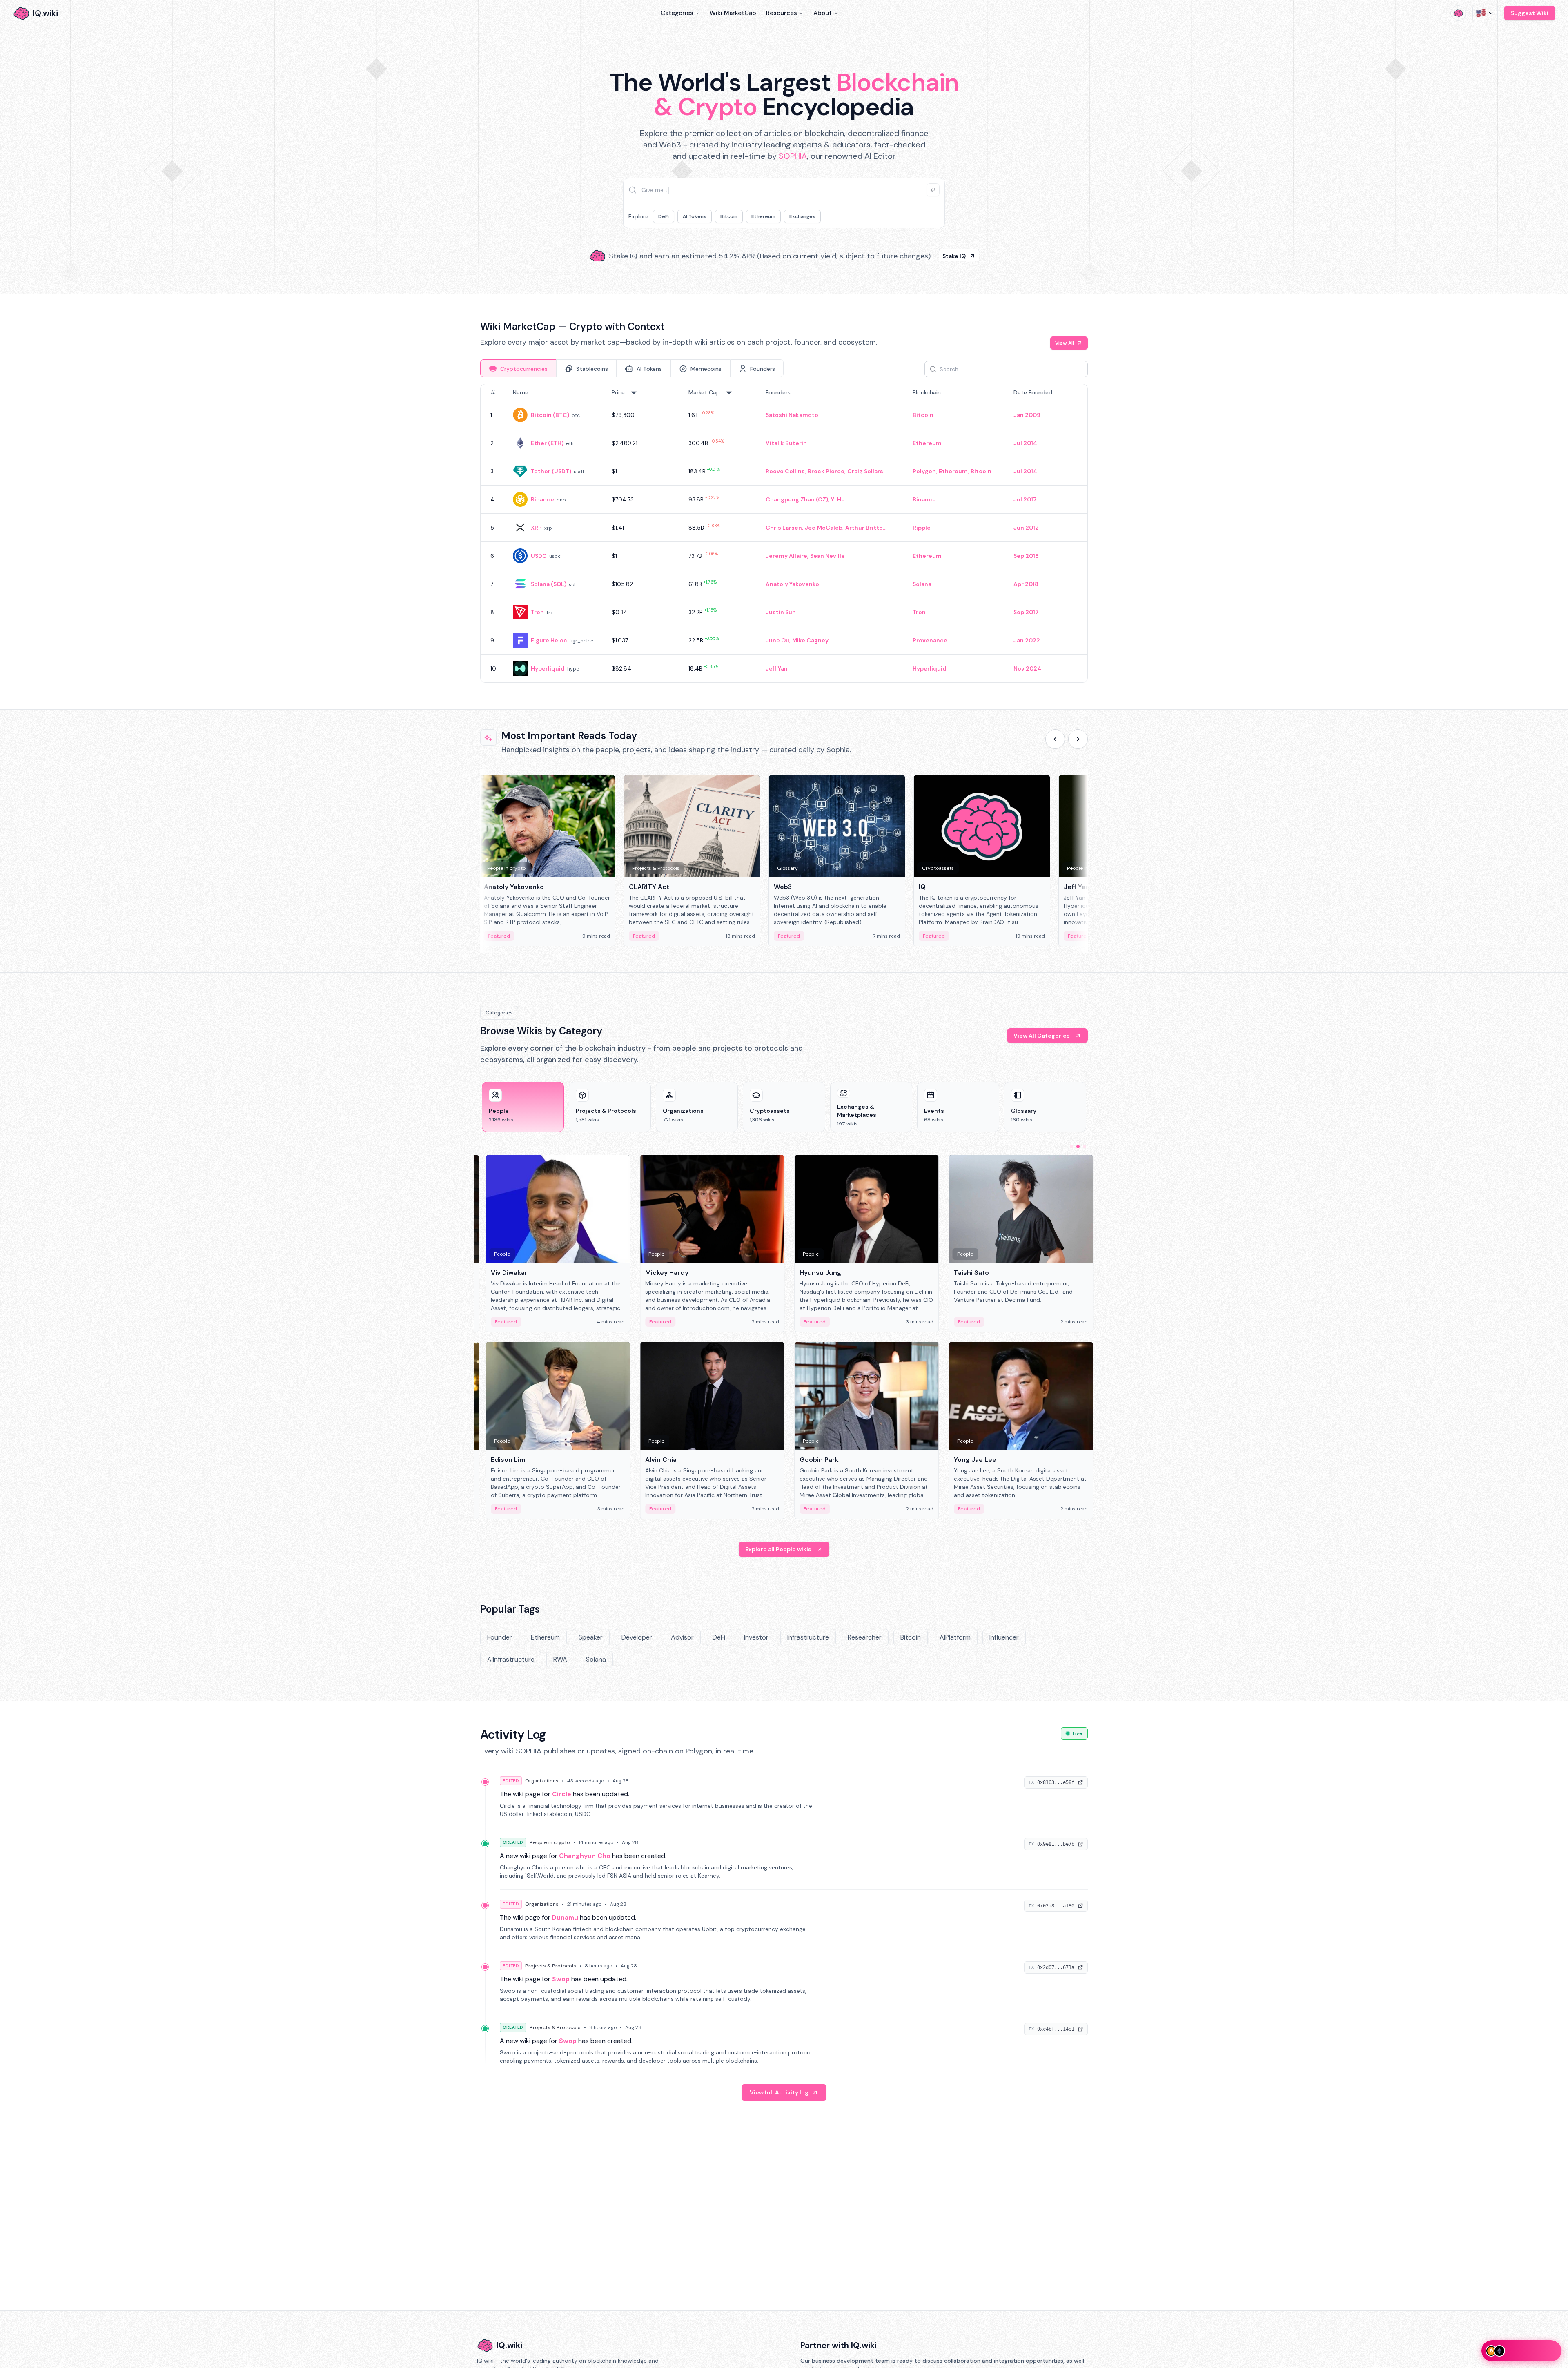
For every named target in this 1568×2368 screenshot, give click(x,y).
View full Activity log (779, 2092)
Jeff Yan (777, 668)
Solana (922, 584)
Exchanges (802, 216)
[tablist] (632, 368)
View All (1065, 343)
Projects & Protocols (551, 1966)
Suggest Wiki (1530, 13)
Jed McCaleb (824, 528)
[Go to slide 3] (1085, 1147)
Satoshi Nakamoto (792, 415)
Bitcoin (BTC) (550, 415)
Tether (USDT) (551, 471)
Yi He (838, 499)
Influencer (1004, 1637)
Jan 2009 (1027, 415)
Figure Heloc (549, 640)
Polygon (924, 471)
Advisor (682, 1637)
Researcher (865, 1637)
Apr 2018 (1026, 584)
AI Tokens (695, 216)
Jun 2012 (1026, 528)
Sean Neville (827, 556)
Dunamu (565, 1917)
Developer (637, 1637)
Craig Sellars (865, 471)
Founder (500, 1637)
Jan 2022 (1027, 640)
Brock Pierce (826, 471)
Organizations (542, 1781)
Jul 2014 (1025, 443)
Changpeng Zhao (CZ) (797, 499)
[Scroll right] (1078, 739)
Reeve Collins (785, 471)
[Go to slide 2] (1078, 1147)
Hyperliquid (548, 668)
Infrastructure (808, 1637)
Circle (562, 1794)
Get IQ (929, 253)
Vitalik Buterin (786, 443)
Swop (561, 1979)
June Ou (777, 640)
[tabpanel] (784, 533)
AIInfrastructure (511, 1659)
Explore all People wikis (778, 1549)
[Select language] (1485, 13)
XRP (536, 528)
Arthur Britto (864, 528)
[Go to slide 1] (1071, 1147)
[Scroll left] (1055, 739)
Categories (677, 13)
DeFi (664, 216)
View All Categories (1042, 1036)
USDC (539, 556)
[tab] (518, 368)
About (823, 13)
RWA (560, 1659)
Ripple (922, 528)
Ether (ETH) (547, 443)
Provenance (930, 640)
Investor (756, 1637)
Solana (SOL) (549, 584)
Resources (782, 13)
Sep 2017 (1026, 612)
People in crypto (550, 1842)
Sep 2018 (1026, 556)
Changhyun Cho (585, 1856)
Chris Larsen (784, 528)
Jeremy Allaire (786, 556)
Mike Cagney (810, 640)
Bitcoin (729, 216)
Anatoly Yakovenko (792, 584)
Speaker (591, 1637)
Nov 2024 (1027, 668)
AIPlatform (955, 1637)
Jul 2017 (1025, 499)
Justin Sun (781, 612)
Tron (537, 612)
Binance (542, 499)
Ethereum (763, 216)
